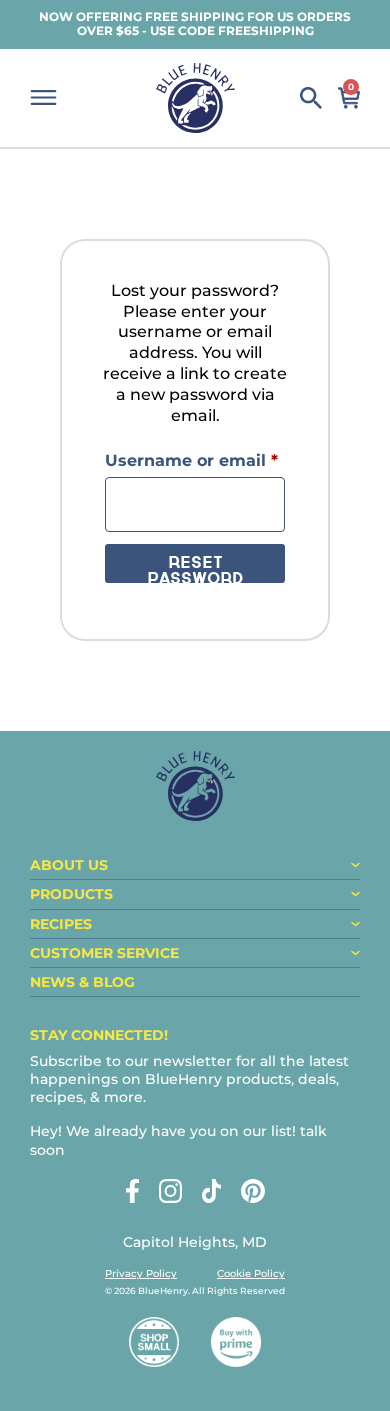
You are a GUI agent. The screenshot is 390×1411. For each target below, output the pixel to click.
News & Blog (82, 982)
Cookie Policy (251, 1273)
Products (71, 894)
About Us (69, 865)
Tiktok (211, 1191)
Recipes (61, 924)
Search (311, 98)
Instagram (170, 1191)
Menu (43, 97)
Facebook (132, 1191)
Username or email (195, 460)
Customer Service (104, 953)
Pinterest (253, 1191)
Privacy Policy (141, 1273)
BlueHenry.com (195, 98)
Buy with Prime (236, 1342)
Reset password (195, 569)
